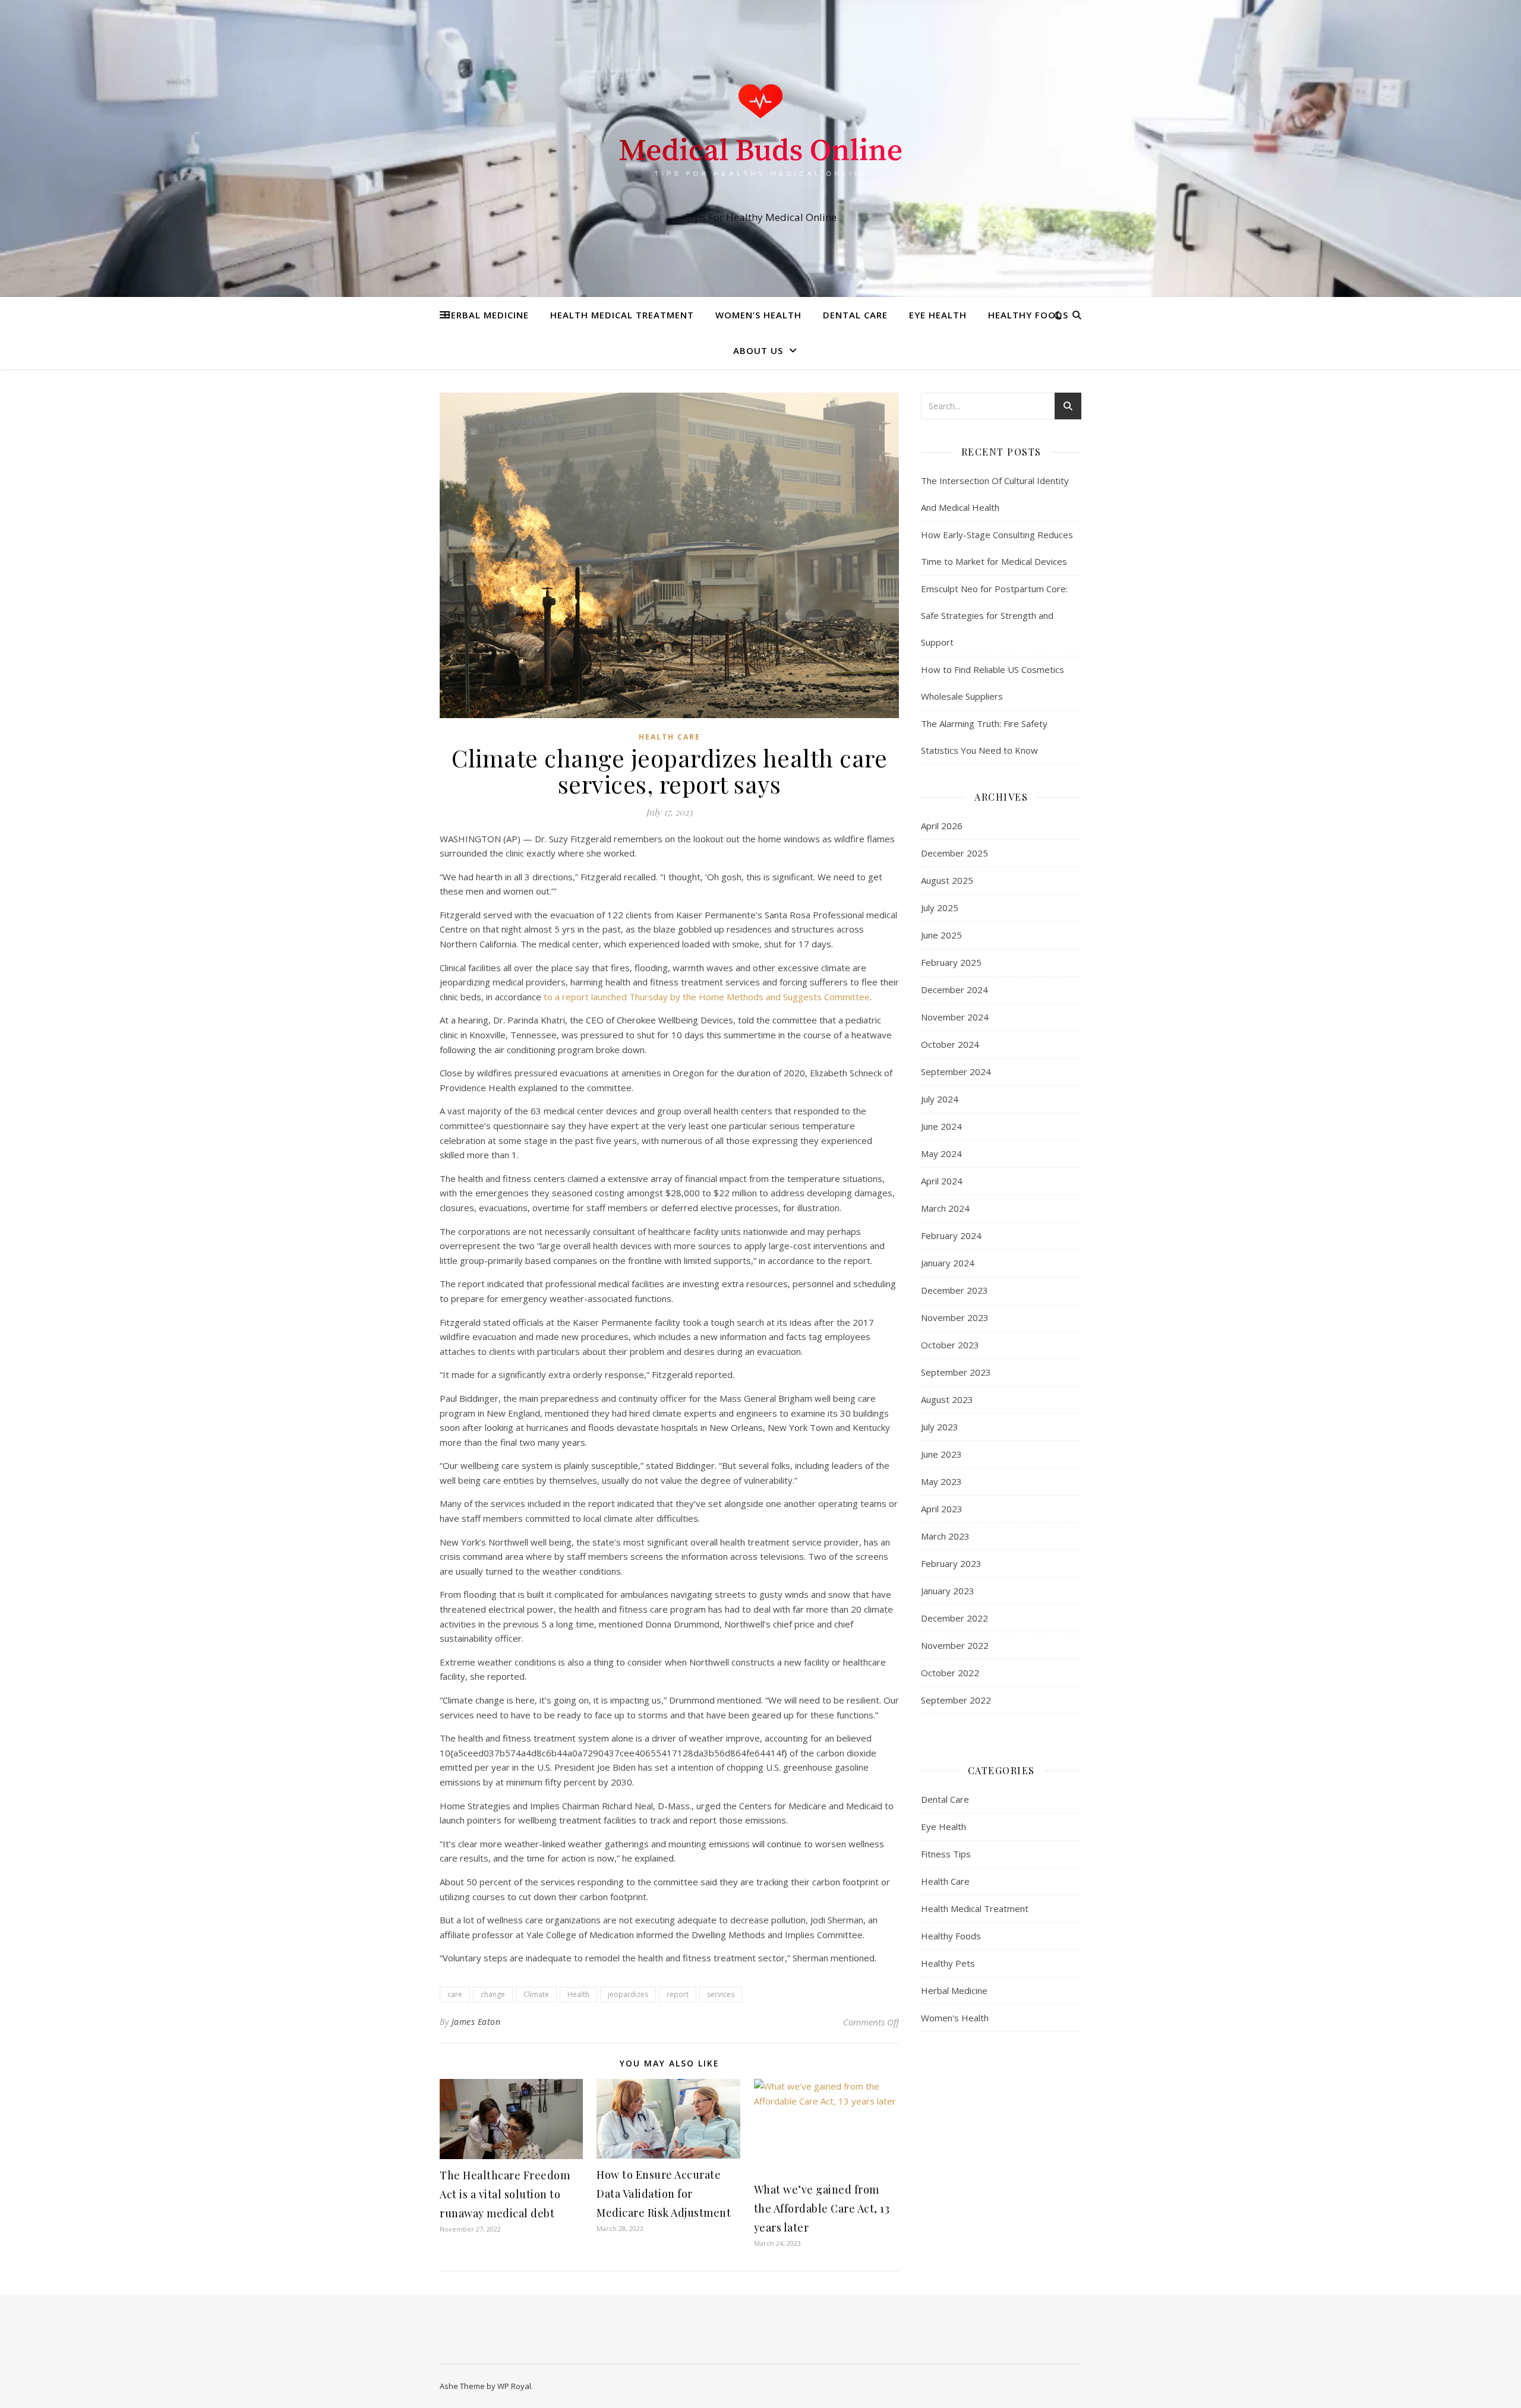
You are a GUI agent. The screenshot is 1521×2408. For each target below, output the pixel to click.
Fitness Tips (946, 1854)
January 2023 (948, 1591)
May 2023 (941, 1481)
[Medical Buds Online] (760, 138)
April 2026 (942, 826)
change (493, 1994)
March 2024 (945, 1208)
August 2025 (947, 880)
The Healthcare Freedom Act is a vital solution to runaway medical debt (505, 2194)
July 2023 (940, 1427)
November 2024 (955, 1017)
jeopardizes (628, 1994)
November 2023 (955, 1317)
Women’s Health (758, 315)
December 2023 (954, 1290)
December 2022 (954, 1618)
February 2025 (951, 962)
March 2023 (945, 1536)
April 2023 (942, 1509)
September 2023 (956, 1372)
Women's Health (955, 2018)
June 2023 (941, 1454)
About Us (758, 350)
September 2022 (956, 1700)
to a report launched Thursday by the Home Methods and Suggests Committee (707, 997)
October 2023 (950, 1345)
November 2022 (955, 1645)
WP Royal (514, 2386)
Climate (536, 1994)
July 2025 (940, 908)
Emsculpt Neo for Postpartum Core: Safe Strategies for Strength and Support (994, 615)
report (678, 1994)
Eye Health (938, 315)
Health (578, 1994)
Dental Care (855, 315)
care (455, 1994)
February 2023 (951, 1563)
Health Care (670, 737)
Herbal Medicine (486, 315)
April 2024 (942, 1181)
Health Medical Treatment (622, 315)
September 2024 (956, 1072)
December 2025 (954, 853)
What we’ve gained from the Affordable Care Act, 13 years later (822, 2208)
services (721, 1994)
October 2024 (950, 1044)
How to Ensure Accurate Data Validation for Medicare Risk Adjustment (664, 2194)
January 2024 (948, 1263)
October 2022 (950, 1673)
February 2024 (951, 1235)
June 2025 (941, 935)
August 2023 (947, 1399)
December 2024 (954, 990)
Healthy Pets (948, 1963)
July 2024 (940, 1099)
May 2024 (941, 1154)
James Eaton (476, 2022)
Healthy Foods (1028, 315)
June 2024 (941, 1126)
